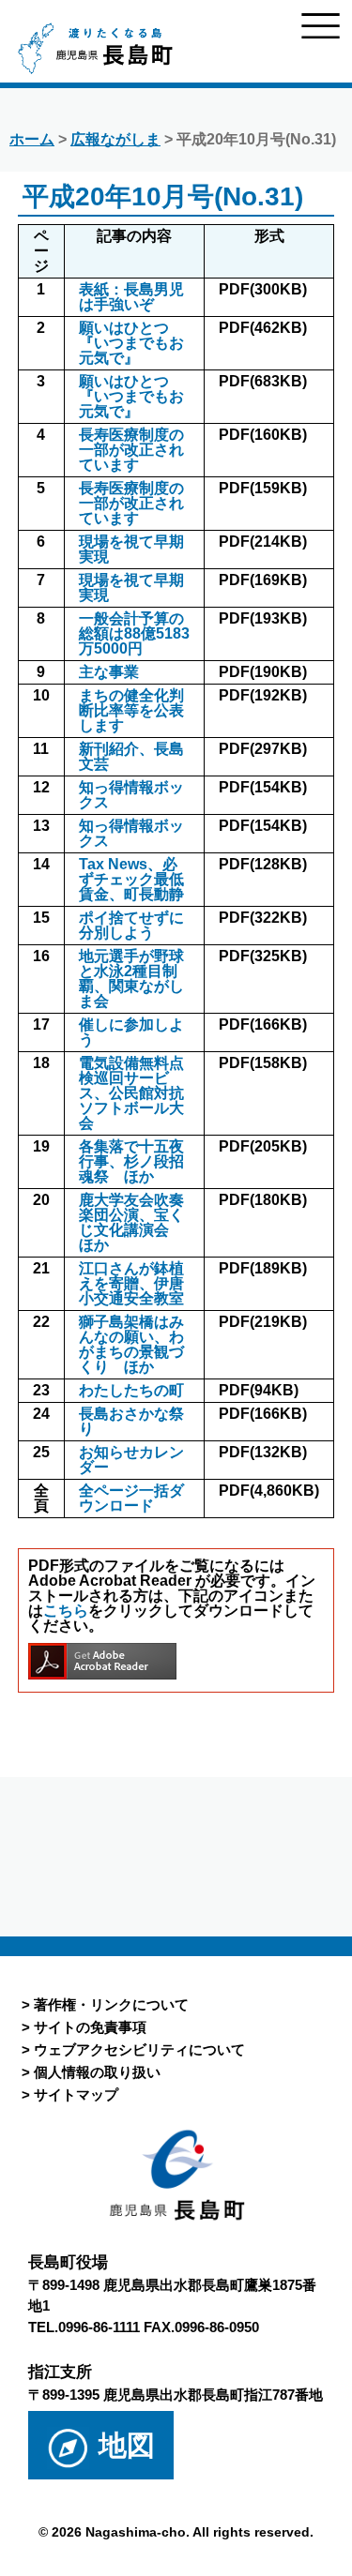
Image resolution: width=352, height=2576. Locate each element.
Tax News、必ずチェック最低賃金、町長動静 (131, 879)
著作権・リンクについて (111, 2004)
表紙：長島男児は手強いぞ (131, 297)
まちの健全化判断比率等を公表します (131, 710)
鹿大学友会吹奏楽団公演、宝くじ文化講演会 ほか (131, 1222)
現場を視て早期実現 (131, 549)
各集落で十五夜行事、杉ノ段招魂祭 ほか (131, 1161)
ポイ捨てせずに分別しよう (131, 925)
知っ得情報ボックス (131, 795)
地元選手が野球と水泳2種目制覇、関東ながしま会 (131, 979)
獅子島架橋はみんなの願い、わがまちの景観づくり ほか (131, 1344)
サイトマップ (76, 2094)
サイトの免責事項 (90, 2027)
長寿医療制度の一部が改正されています (131, 450)
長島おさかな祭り (131, 1421)
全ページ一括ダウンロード (131, 1498)
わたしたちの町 (131, 1390)
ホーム (32, 139)
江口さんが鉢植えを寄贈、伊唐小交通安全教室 (131, 1283)
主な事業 (109, 672)
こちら (66, 1611)
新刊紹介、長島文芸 (131, 756)
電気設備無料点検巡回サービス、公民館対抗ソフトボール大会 (131, 1093)
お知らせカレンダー (131, 1460)
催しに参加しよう (131, 1032)
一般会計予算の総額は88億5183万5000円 (134, 633)
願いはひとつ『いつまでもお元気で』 (131, 343)
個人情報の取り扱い (97, 2072)
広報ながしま (115, 139)
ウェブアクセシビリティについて (139, 2049)
